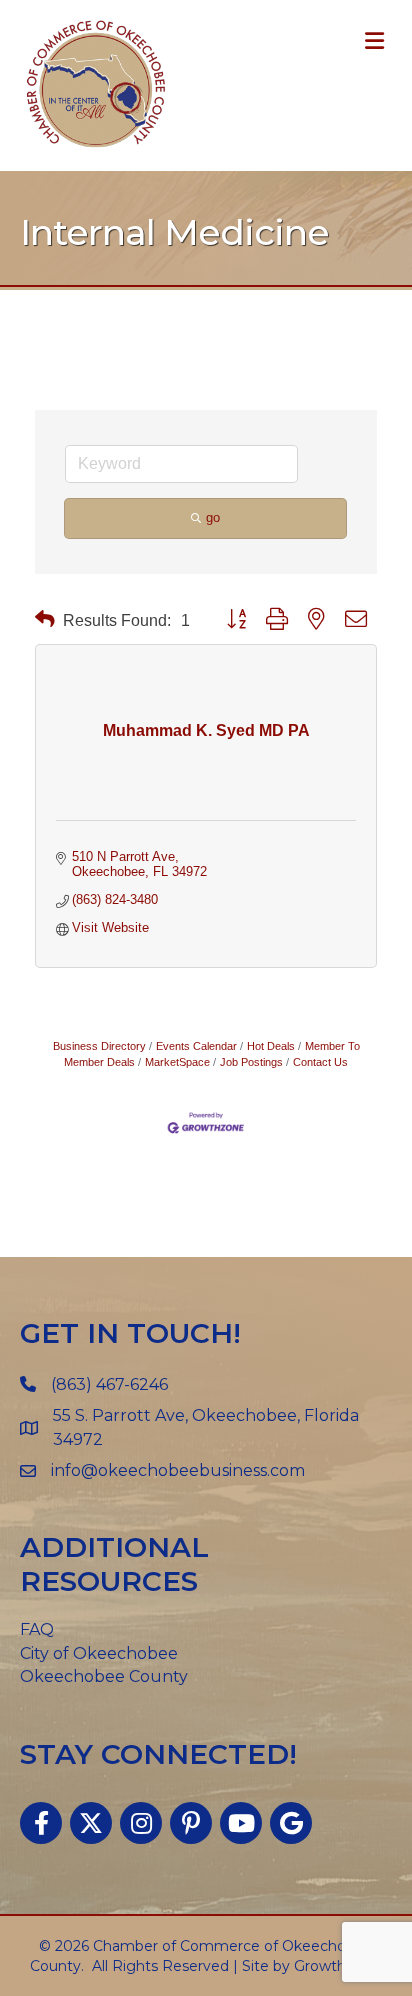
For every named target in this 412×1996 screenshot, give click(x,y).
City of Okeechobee (99, 1653)
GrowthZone (338, 1966)
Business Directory (99, 1046)
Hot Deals (271, 1046)
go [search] (213, 517)
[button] (45, 619)
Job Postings (251, 1062)
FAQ (37, 1629)
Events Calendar (196, 1046)
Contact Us (320, 1062)
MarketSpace (177, 1062)
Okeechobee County (104, 1676)
